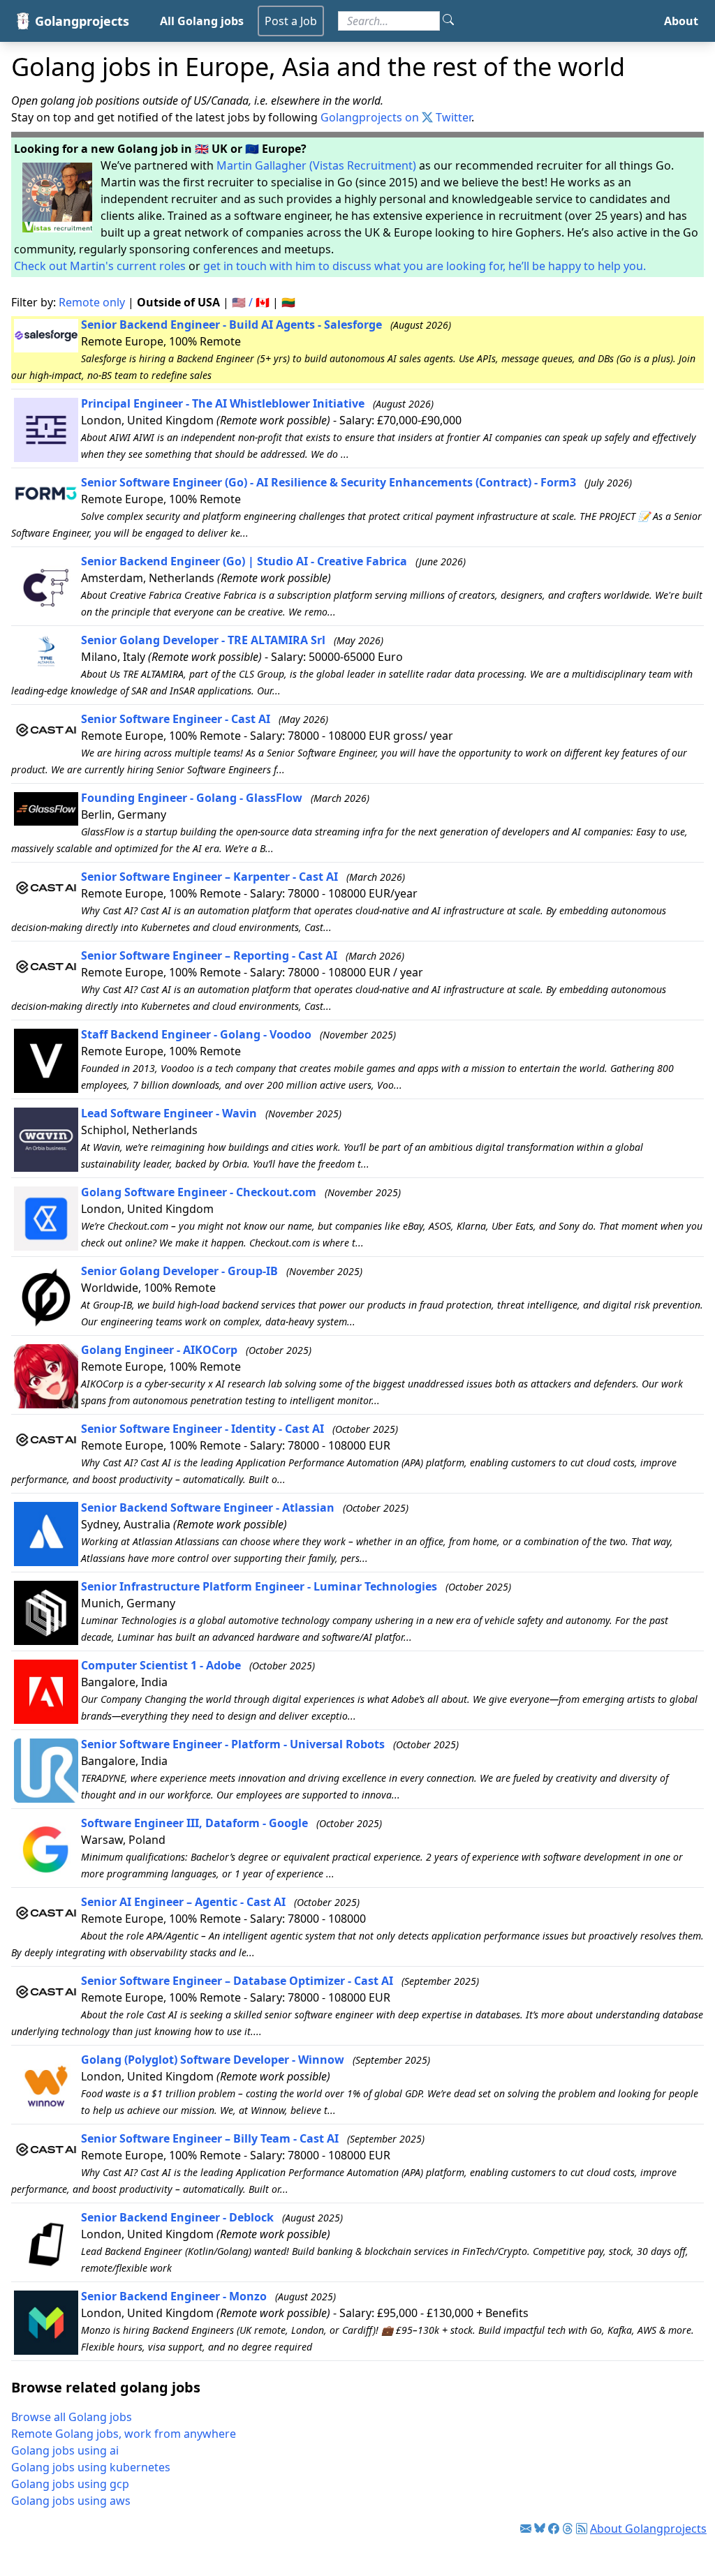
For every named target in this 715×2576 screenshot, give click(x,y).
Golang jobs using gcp (70, 2484)
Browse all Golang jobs (72, 2417)
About (681, 21)
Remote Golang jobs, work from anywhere (124, 2434)
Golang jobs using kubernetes (91, 2467)
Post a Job (291, 21)
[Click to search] (448, 21)
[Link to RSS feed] (582, 2529)
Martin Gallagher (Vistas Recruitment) (316, 165)
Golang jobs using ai (65, 2450)
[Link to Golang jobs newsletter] (526, 2529)
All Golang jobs (202, 21)
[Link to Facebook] (554, 2529)
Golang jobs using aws (71, 2501)
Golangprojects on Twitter (396, 117)
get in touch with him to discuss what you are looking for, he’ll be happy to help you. (425, 266)
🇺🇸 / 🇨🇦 (251, 302)
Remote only (92, 302)
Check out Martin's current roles (100, 266)
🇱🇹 (288, 302)
